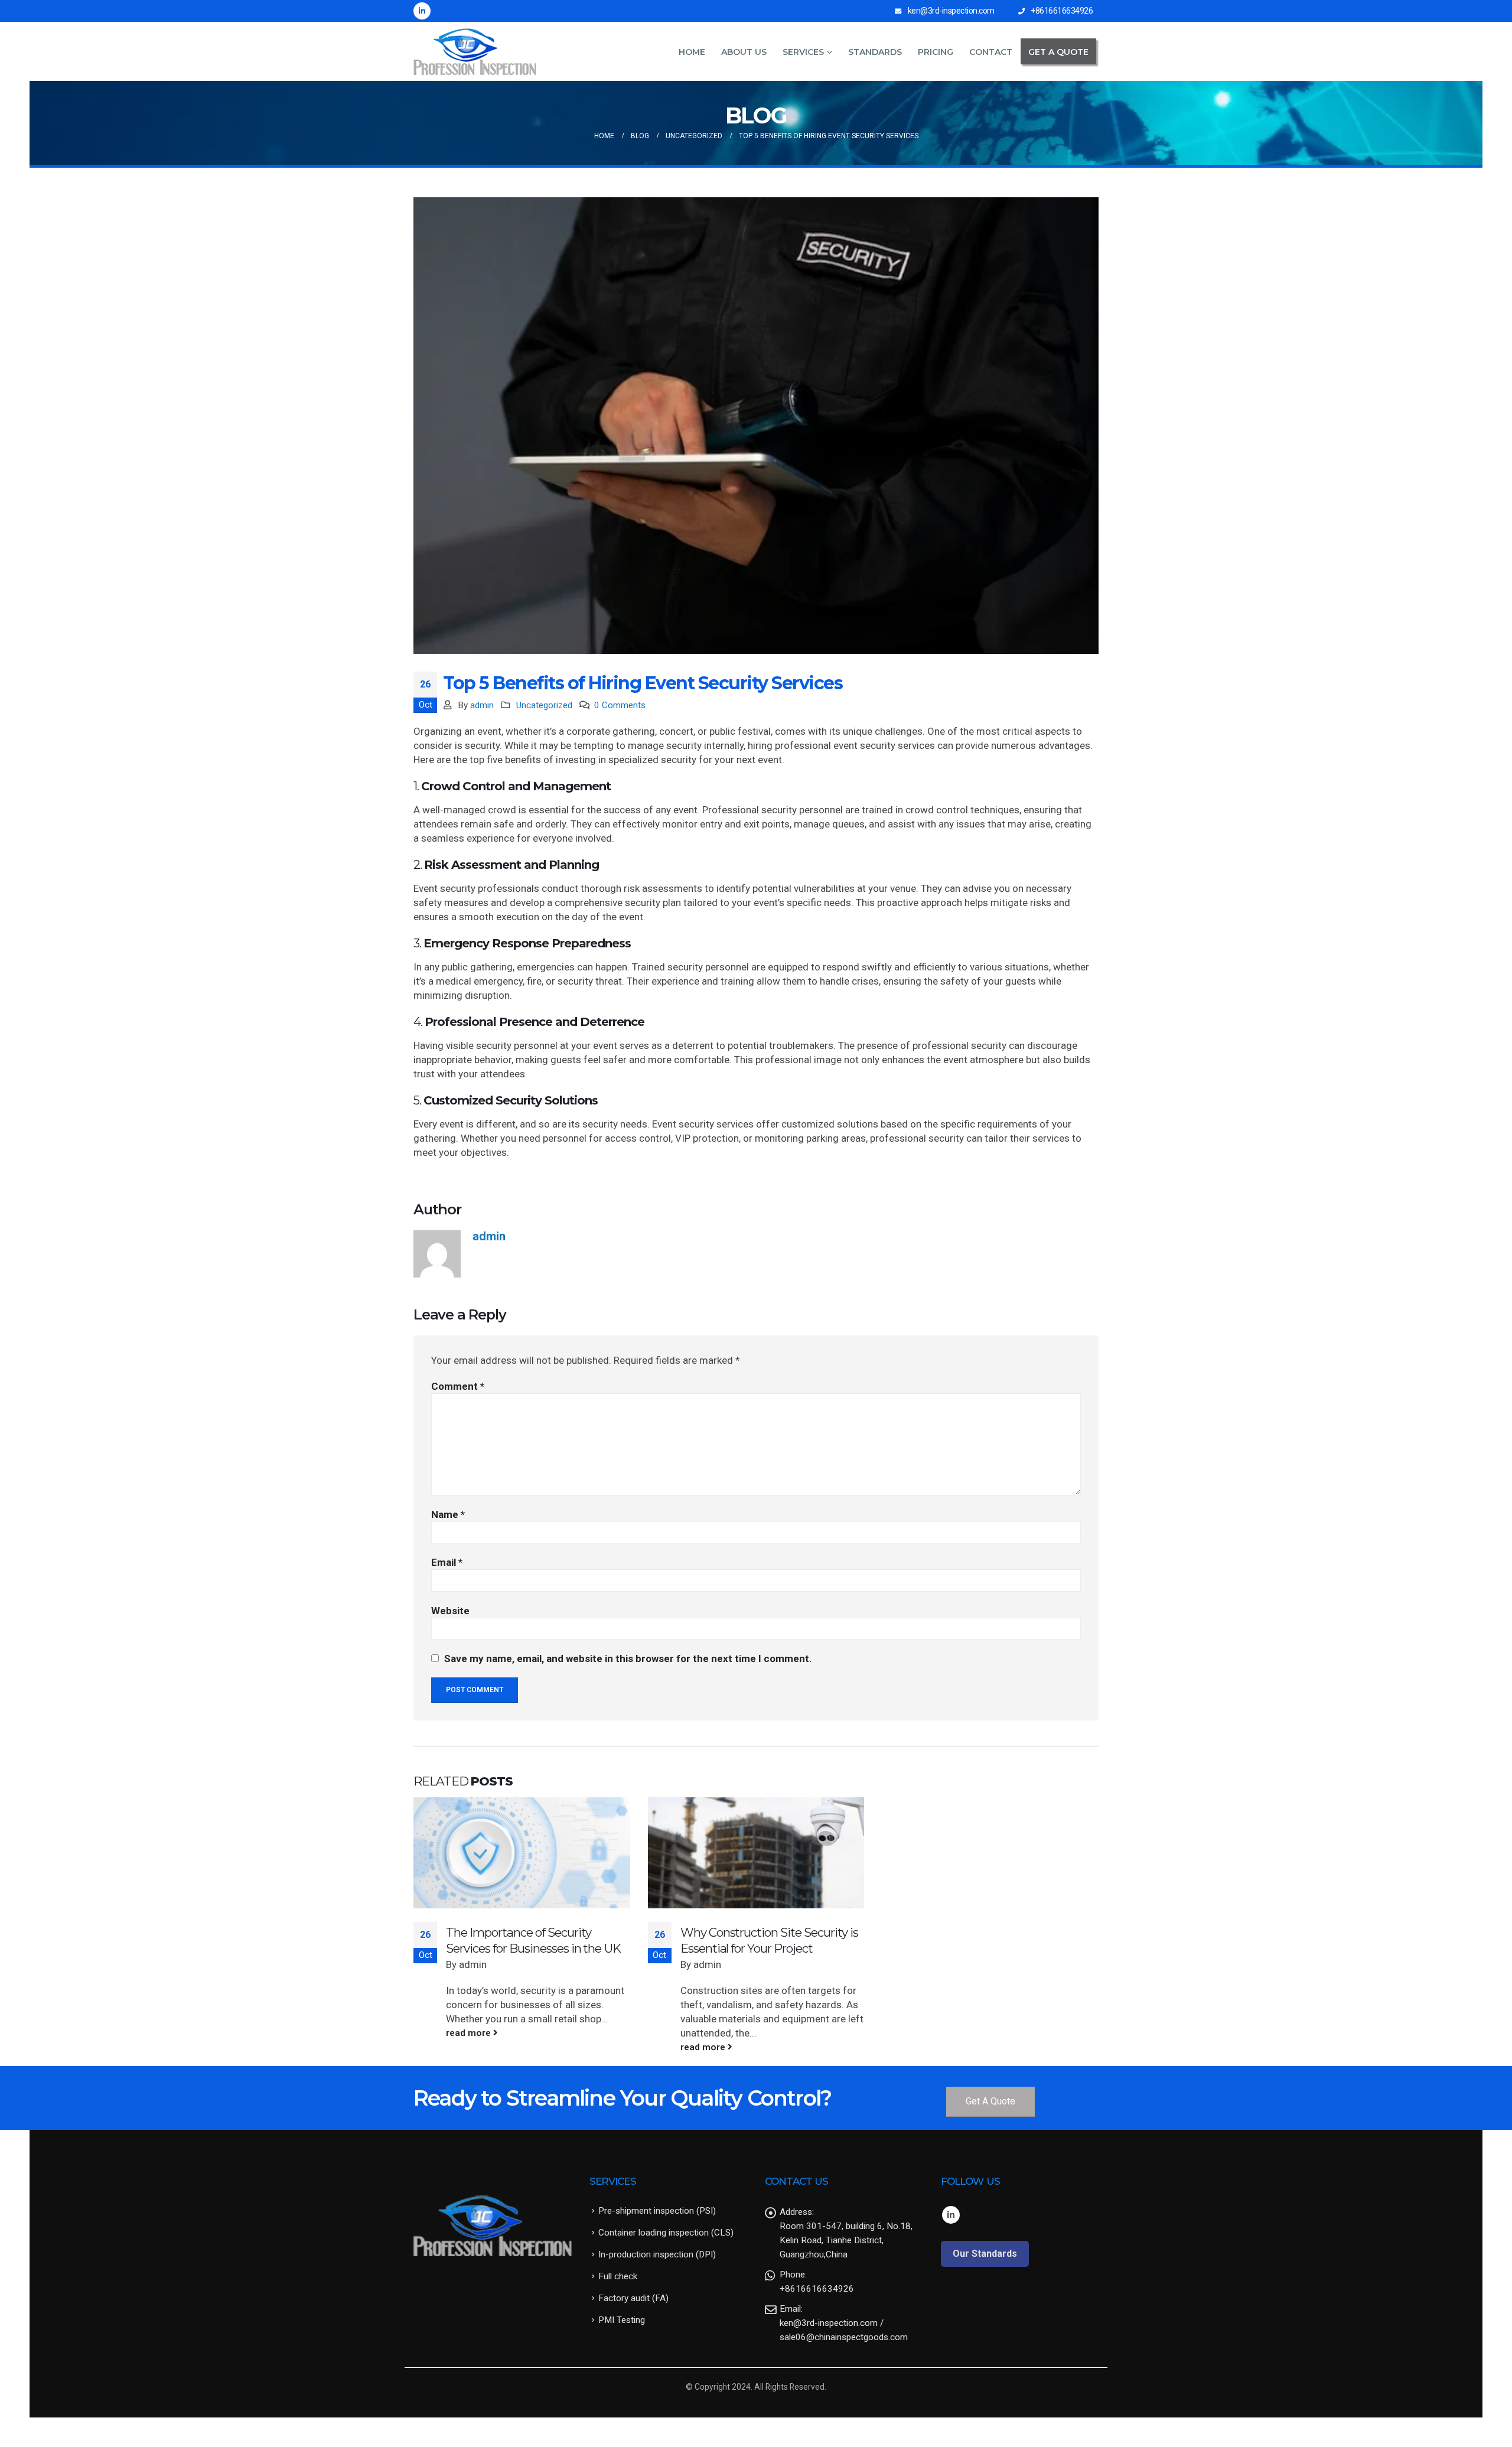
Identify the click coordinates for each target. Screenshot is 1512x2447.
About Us (744, 52)
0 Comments (620, 705)
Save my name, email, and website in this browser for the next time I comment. (628, 1659)
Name (448, 1514)
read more (470, 2033)
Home (692, 52)
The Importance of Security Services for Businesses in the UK (533, 1940)
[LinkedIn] (422, 11)
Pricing (936, 52)
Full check (618, 2276)
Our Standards (985, 2254)
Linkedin (951, 2215)
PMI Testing (622, 2320)
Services (803, 52)
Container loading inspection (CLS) (666, 2233)
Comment (458, 1386)
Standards (875, 52)
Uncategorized (544, 705)
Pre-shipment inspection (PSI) (657, 2211)
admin (482, 705)
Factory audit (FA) (633, 2298)
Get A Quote (990, 2101)
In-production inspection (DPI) (657, 2254)
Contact (991, 52)
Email (447, 1562)
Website (450, 1611)
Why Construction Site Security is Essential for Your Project (769, 1940)
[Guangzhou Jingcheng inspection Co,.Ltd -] (475, 51)
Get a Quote (1058, 52)
